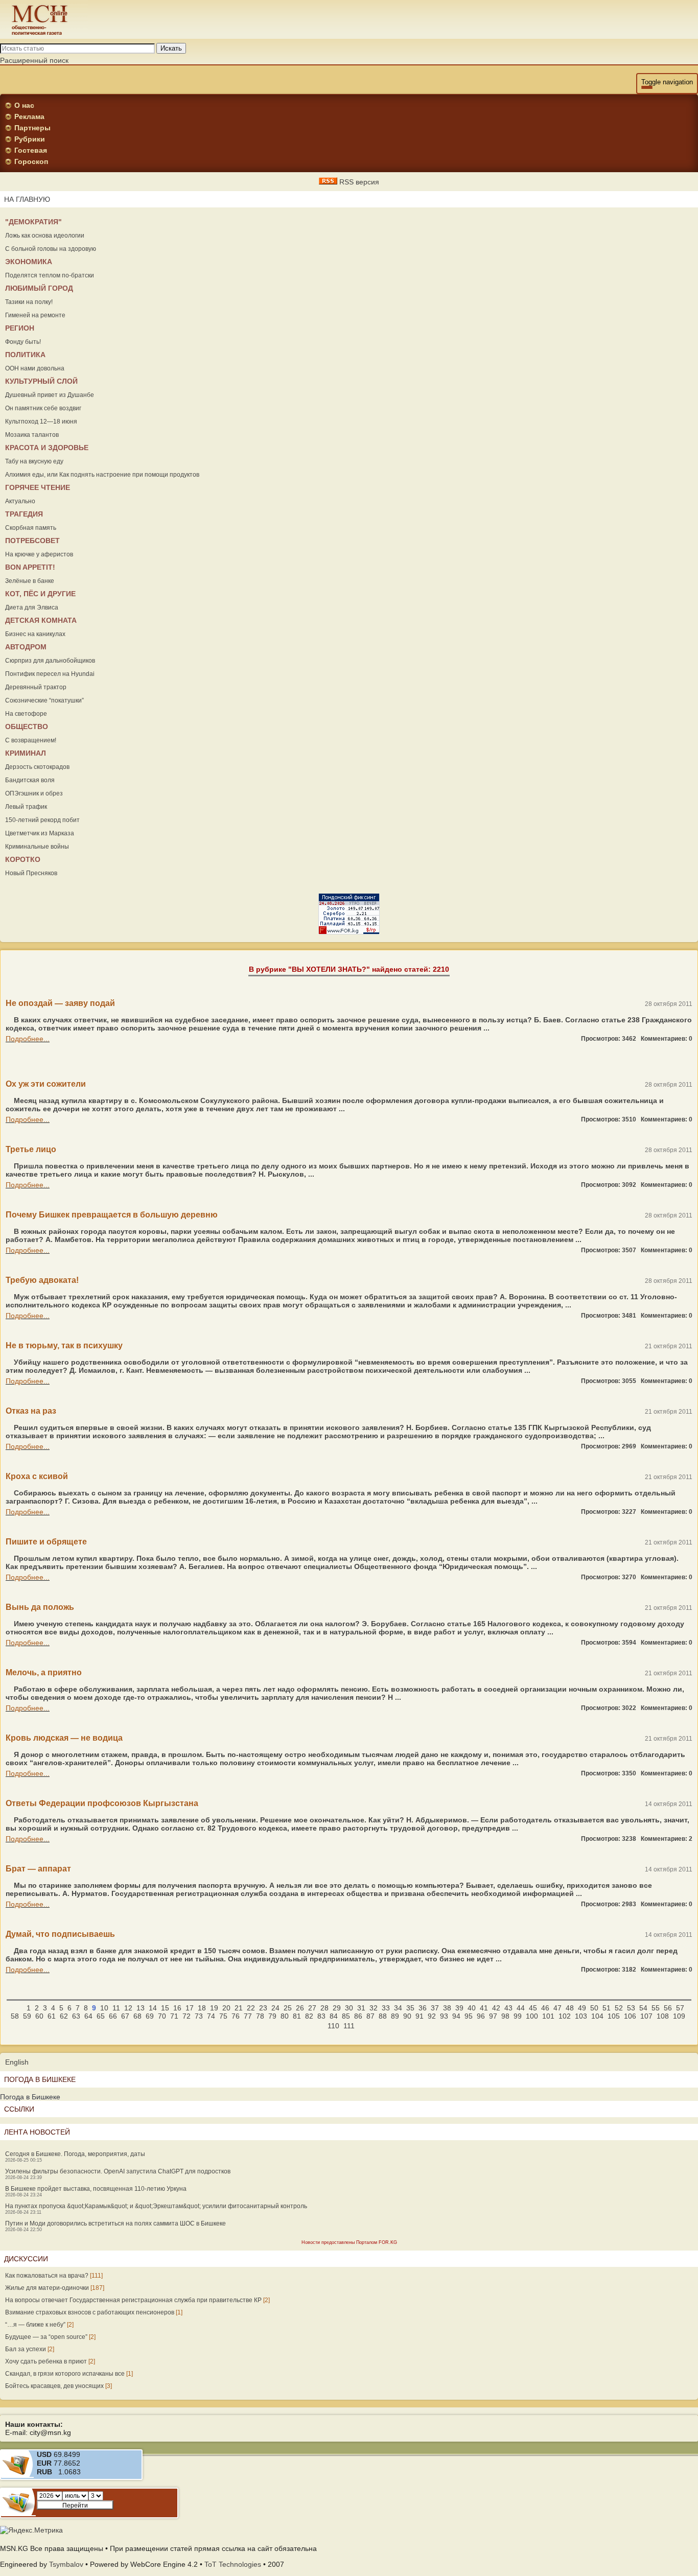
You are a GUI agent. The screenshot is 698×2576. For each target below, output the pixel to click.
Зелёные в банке (30, 581)
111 (349, 2026)
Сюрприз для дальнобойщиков (50, 661)
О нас (24, 105)
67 (125, 2016)
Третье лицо (31, 1149)
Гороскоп (31, 161)
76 (236, 2016)
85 (346, 2016)
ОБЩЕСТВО (27, 727)
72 (187, 2016)
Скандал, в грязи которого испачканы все (65, 2374)
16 (177, 2008)
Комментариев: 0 (667, 1039)
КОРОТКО (23, 859)
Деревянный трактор (36, 687)
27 (312, 2008)
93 (444, 2016)
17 (190, 2008)
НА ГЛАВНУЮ (27, 199)
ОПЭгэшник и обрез (34, 793)
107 (646, 2016)
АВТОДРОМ (26, 647)
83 (321, 2016)
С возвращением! (31, 740)
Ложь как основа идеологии (45, 236)
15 (165, 2008)
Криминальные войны (37, 847)
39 (459, 2008)
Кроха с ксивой (37, 1476)
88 (383, 2016)
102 (565, 2016)
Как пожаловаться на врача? (47, 2276)
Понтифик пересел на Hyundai (50, 674)
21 (239, 2008)
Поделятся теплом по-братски (50, 275)
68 (137, 2016)
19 (214, 2008)
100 (532, 2016)
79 (272, 2016)
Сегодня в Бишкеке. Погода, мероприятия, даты (75, 2154)
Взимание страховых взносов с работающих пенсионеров (90, 2312)
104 (597, 2016)
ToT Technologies (233, 2564)
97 (493, 2016)
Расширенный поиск (34, 60)
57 (680, 2008)
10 (104, 2008)
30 (349, 2008)
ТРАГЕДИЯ (24, 514)
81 (297, 2016)
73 (199, 2016)
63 (76, 2016)
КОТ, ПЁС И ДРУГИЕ (40, 594)
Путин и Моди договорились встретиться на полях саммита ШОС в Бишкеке (115, 2223)
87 (370, 2016)
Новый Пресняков (31, 873)
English (17, 2062)
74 (211, 2016)
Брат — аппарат (38, 1869)
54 (643, 2008)
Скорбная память (31, 528)
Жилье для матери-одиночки (47, 2288)
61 (52, 2016)
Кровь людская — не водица (64, 1738)
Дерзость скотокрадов (37, 767)
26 (300, 2008)
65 (101, 2016)
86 (358, 2016)
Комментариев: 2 (667, 1839)
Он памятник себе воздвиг (43, 408)
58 (15, 2016)
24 (275, 2008)
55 (656, 2008)
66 (113, 2016)
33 (386, 2008)
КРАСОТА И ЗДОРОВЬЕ (47, 448)
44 (521, 2008)
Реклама (29, 116)
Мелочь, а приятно (44, 1672)
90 (407, 2016)
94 (456, 2016)
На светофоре (26, 714)
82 (309, 2016)
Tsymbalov (66, 2564)
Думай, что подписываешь (60, 1934)
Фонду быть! (23, 342)
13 (141, 2008)
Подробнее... (28, 1039)
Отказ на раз (31, 1411)
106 (630, 2016)
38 (447, 2008)
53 (631, 2008)
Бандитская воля (30, 780)
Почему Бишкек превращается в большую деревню (112, 1215)
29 (337, 2008)
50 (594, 2008)
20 (226, 2008)
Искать (171, 48)
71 (174, 2016)
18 (202, 2008)
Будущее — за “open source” (46, 2337)
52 (619, 2008)
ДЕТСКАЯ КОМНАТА (41, 620)
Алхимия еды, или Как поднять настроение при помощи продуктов (102, 475)
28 (324, 2008)
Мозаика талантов (32, 435)
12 (128, 2008)
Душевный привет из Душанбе (50, 395)
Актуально (20, 501)
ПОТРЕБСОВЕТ (32, 541)
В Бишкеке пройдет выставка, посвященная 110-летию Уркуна (96, 2189)
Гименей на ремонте (35, 315)
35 (410, 2008)
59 (27, 2016)
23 (263, 2008)
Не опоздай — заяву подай (60, 1003)
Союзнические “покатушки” (44, 700)
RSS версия (358, 182)
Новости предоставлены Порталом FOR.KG (349, 2242)
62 (64, 2016)
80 (285, 2016)
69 (150, 2016)
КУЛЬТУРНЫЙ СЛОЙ (41, 381)
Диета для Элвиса (32, 607)
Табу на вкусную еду (34, 461)
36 (423, 2008)
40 (472, 2008)
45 (533, 2008)
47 (557, 2008)
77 (248, 2016)
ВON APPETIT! (30, 567)
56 (668, 2008)
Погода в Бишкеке (30, 2097)
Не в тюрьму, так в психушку (64, 1345)
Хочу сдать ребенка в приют (46, 2361)
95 (469, 2016)
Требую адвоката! (42, 1280)
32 (374, 2008)
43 (508, 2008)
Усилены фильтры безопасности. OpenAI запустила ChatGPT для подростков (118, 2171)
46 (545, 2008)
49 (582, 2008)
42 (496, 2008)
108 (663, 2016)
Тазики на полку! (29, 302)
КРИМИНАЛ (26, 753)
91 (420, 2016)
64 (88, 2016)
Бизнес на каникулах (35, 634)
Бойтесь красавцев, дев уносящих (54, 2386)
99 (518, 2016)
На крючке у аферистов (39, 554)
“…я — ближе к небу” (35, 2325)
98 (505, 2016)
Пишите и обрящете (46, 1542)
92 (432, 2016)
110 (333, 2026)
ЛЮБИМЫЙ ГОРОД (39, 288)
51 (607, 2008)
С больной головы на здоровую (51, 249)
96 (481, 2016)
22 (251, 2008)
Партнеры (32, 128)
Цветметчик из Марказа (40, 833)
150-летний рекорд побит (42, 820)
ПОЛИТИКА (25, 355)
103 (581, 2016)
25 (288, 2008)
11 (116, 2008)
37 (435, 2008)
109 (679, 2016)
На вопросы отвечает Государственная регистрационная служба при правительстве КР (133, 2300)
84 (334, 2016)
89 (395, 2016)
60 (39, 2016)
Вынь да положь (40, 1607)
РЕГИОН (20, 328)
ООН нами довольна (35, 368)
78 (260, 2016)
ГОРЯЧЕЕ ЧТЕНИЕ (38, 487)
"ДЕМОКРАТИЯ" (33, 222)
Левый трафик (26, 807)
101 (548, 2016)
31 (361, 2008)
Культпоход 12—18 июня (41, 421)
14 (153, 2008)
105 (614, 2016)
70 (162, 2016)
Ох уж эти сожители (46, 1084)
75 (223, 2016)
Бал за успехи (26, 2349)
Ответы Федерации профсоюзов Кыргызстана (102, 1803)
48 (570, 2008)
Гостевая (31, 150)
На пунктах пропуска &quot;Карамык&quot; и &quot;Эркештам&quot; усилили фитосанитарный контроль (156, 2206)
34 (398, 2008)
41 (484, 2008)
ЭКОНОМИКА (29, 262)
